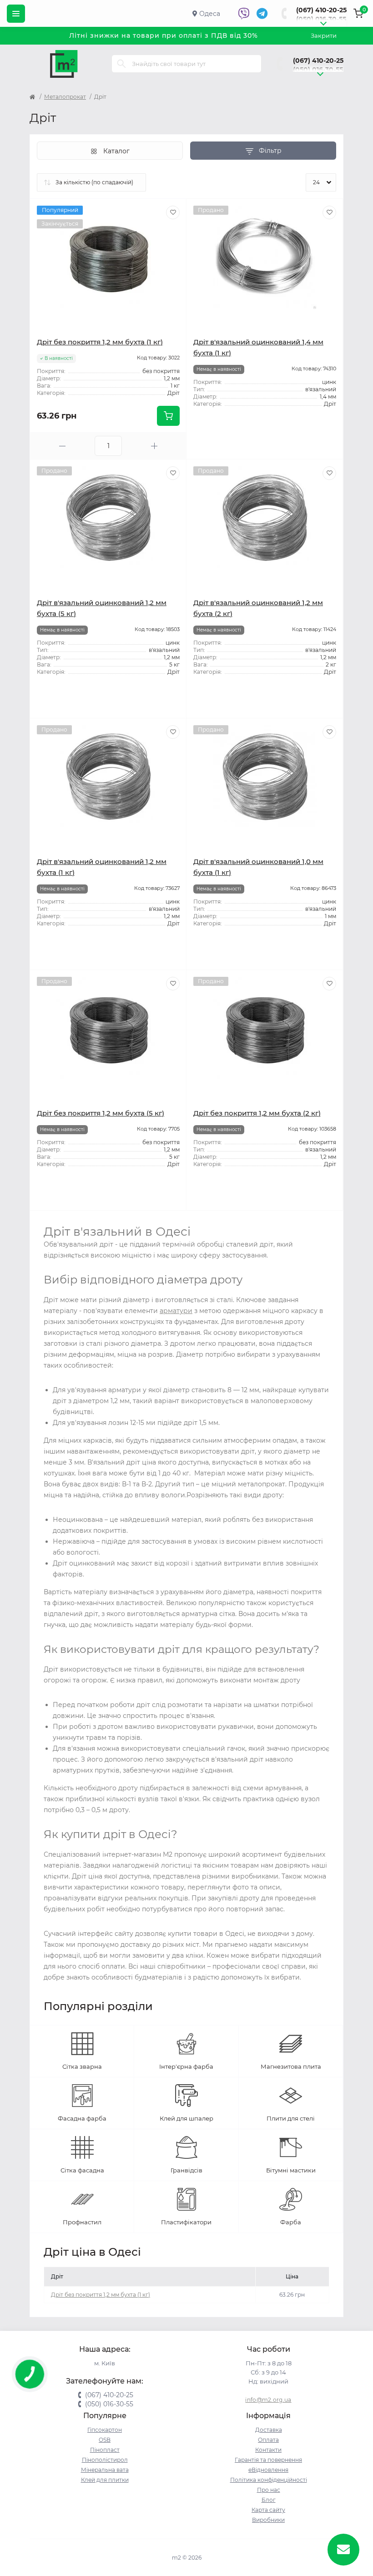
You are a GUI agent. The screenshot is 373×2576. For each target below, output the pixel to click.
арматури (176, 1311)
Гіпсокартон (105, 2430)
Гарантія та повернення (268, 2460)
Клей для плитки (105, 2480)
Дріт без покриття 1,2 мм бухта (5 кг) (101, 1113)
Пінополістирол (105, 2460)
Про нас (269, 2490)
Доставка (269, 2430)
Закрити (324, 35)
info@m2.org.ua (268, 2400)
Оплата (268, 2440)
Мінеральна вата (105, 2470)
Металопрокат (65, 97)
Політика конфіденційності (269, 2480)
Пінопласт (105, 2450)
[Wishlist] (173, 212)
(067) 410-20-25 (321, 10)
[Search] (121, 64)
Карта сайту (268, 2510)
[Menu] (16, 14)
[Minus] (62, 446)
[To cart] (168, 416)
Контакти (268, 2450)
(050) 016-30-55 (321, 19)
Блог (269, 2500)
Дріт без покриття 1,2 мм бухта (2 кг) (257, 1113)
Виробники (268, 2520)
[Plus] (154, 446)
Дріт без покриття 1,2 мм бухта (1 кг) (100, 342)
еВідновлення (268, 2470)
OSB (105, 2440)
